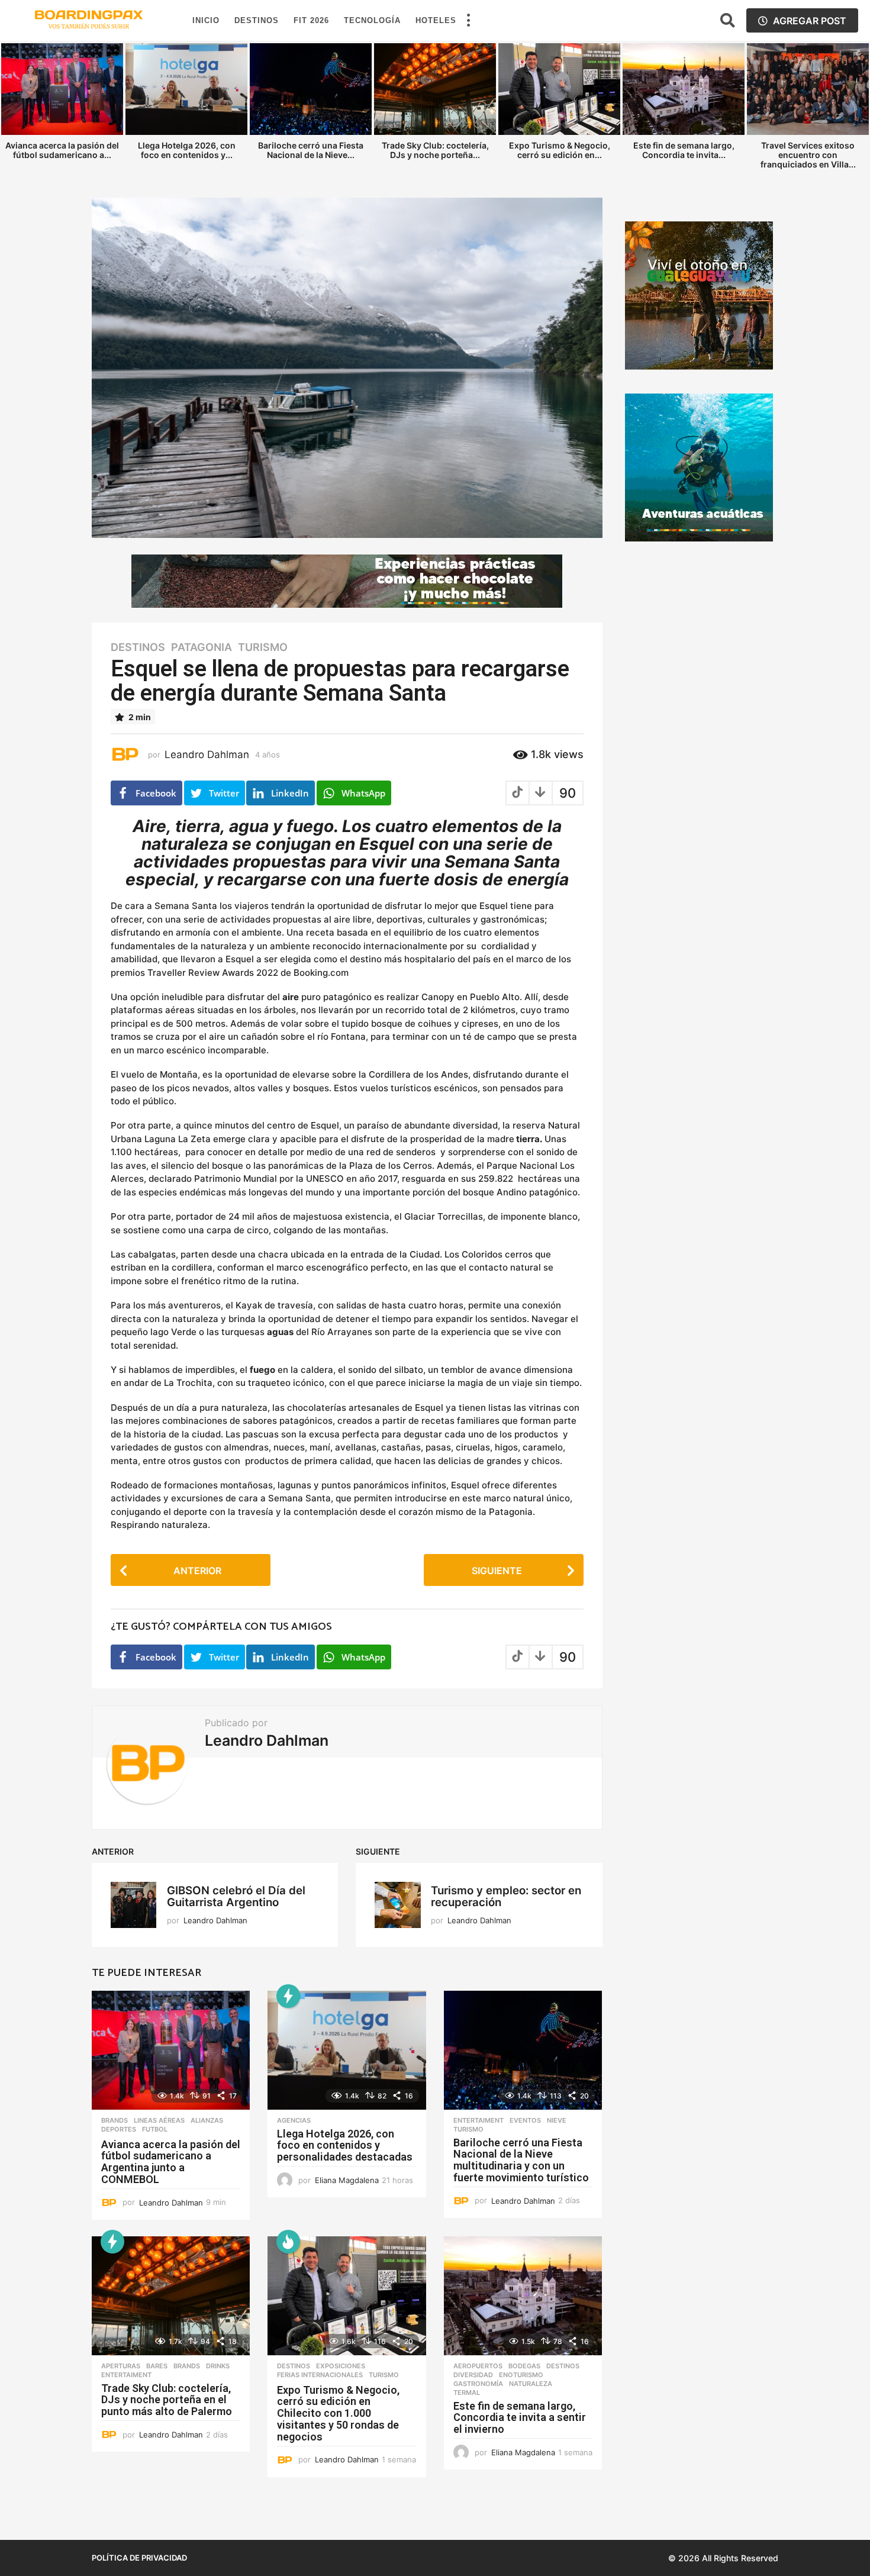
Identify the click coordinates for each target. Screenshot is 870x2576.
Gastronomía (478, 2384)
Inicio (206, 20)
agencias (294, 2120)
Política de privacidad (139, 2558)
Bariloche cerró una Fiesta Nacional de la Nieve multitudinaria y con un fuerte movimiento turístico (521, 2160)
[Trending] (288, 1996)
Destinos (257, 20)
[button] (468, 21)
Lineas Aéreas (159, 2120)
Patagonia (202, 647)
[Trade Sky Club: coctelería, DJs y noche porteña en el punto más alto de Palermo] (171, 2296)
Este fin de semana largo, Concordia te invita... (684, 150)
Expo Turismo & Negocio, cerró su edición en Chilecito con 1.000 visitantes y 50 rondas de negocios (338, 2413)
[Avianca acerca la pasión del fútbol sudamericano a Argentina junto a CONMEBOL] (171, 2050)
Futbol (155, 2129)
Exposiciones (341, 2366)
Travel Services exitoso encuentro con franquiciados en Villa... (808, 155)
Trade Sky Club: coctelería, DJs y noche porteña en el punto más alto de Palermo (167, 2400)
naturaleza (531, 2384)
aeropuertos (478, 2366)
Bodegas (524, 2366)
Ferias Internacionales (320, 2375)
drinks (218, 2366)
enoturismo (521, 2375)
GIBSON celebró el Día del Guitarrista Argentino (236, 1896)
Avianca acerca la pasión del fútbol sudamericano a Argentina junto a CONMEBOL (171, 2162)
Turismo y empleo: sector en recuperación (506, 1896)
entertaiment (478, 2120)
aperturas (121, 2366)
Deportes (119, 2129)
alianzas (207, 2120)
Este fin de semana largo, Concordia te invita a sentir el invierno (520, 2418)
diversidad (473, 2375)
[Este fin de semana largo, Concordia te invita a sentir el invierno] (523, 2296)
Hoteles (436, 20)
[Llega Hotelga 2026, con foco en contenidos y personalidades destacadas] (347, 2050)
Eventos (525, 2120)
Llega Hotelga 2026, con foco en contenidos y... (187, 150)
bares (157, 2366)
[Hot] (288, 2242)
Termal (467, 2393)
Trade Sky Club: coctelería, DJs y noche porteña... (435, 150)
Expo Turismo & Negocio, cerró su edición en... (560, 150)
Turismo (263, 647)
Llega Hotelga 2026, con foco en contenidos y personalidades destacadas (345, 2145)
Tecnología (372, 20)
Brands (115, 2120)
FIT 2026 (311, 20)
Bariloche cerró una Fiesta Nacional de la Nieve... (311, 150)
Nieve (557, 2120)
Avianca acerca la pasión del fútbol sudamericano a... (62, 150)
